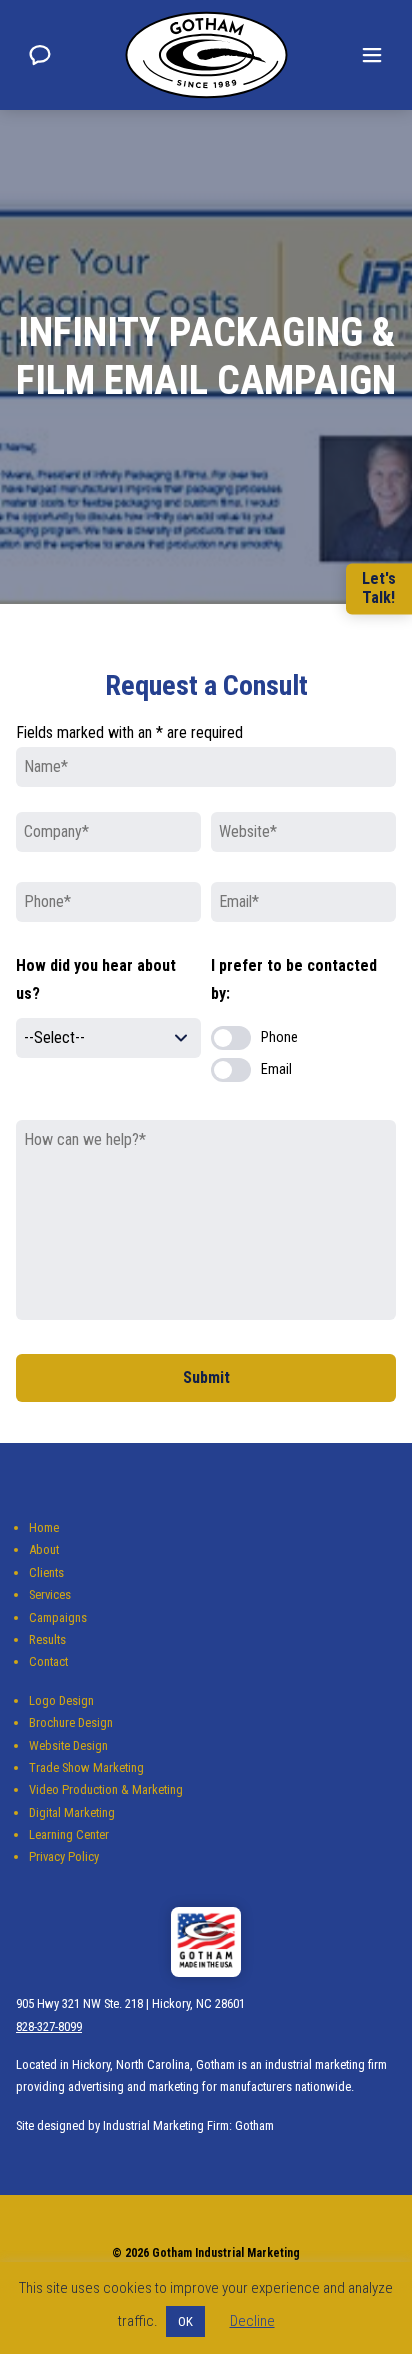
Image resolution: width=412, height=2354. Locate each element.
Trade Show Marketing (86, 1767)
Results (47, 1639)
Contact (48, 1661)
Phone (279, 1037)
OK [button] (185, 2321)
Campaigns (58, 1617)
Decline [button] (252, 2321)
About (44, 1549)
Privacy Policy (64, 1856)
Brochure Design (71, 1722)
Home (44, 1527)
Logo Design (61, 1700)
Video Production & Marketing (106, 1789)
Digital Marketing (72, 1812)
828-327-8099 (49, 2026)
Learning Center (69, 1834)
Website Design (68, 1745)
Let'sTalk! (379, 588)
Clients (46, 1572)
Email (276, 1069)
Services (50, 1594)
